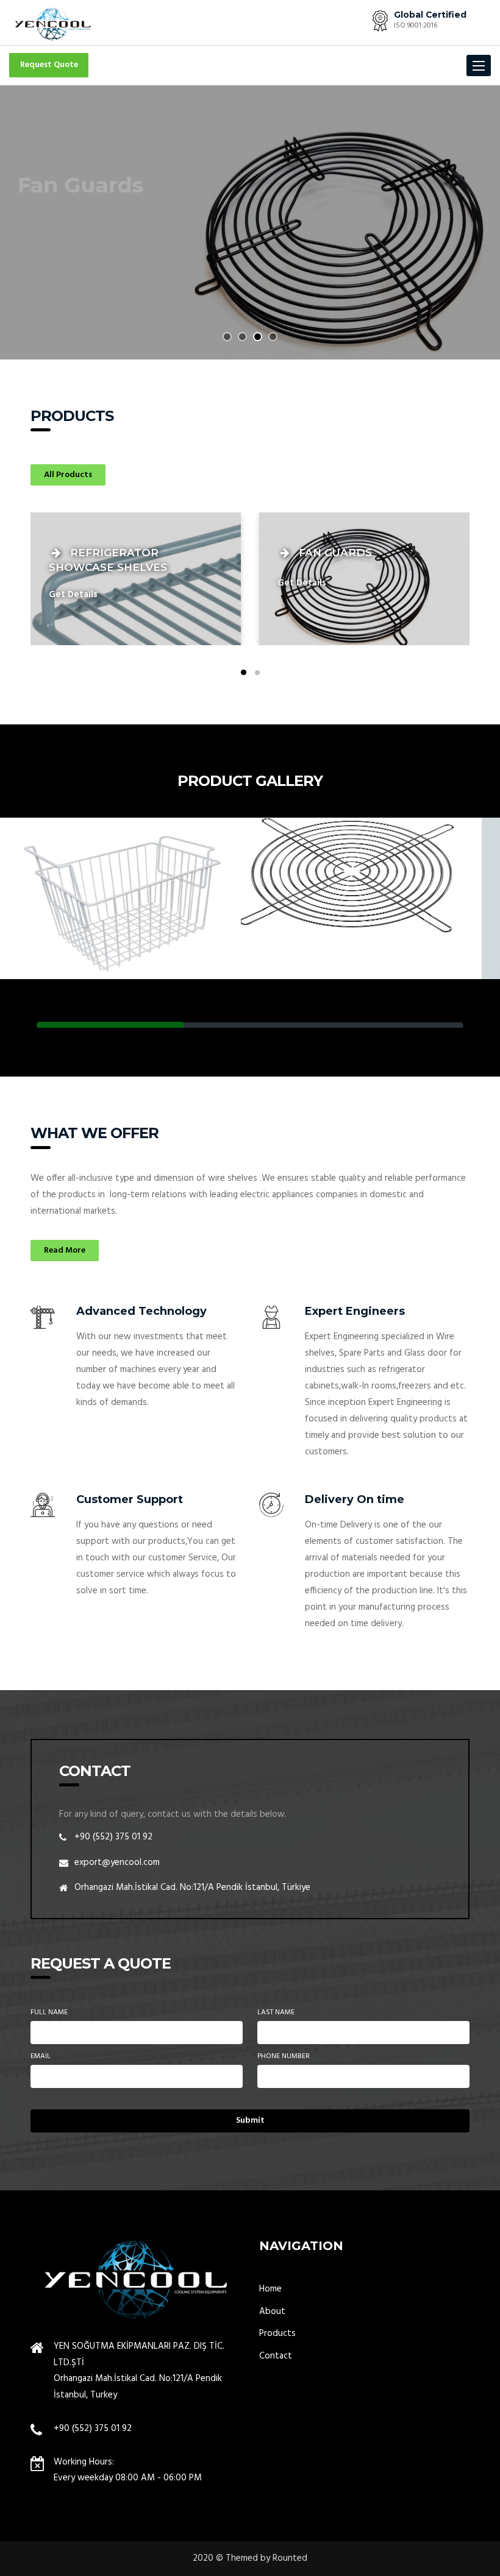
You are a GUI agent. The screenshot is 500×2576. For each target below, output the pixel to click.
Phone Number (284, 2057)
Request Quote (49, 65)
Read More (65, 1251)
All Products (68, 475)
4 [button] (273, 337)
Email (41, 2057)
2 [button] (242, 337)
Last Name (276, 2013)
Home (270, 2289)
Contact (276, 2356)
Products (277, 2334)
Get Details (73, 595)
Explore (115, 267)
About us (50, 267)
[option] (250, 222)
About (272, 2312)
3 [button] (258, 337)
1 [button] (227, 337)
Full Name (49, 2013)
